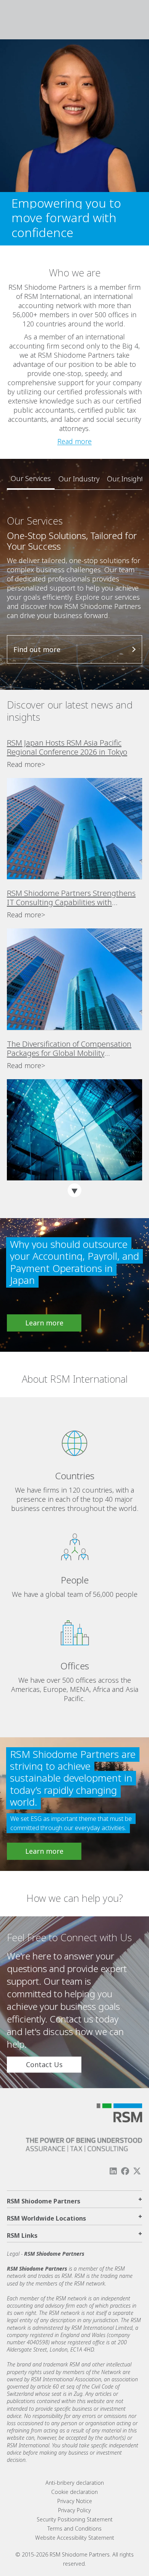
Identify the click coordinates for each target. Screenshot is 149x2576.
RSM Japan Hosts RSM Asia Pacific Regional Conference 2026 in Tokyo (67, 747)
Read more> (26, 764)
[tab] (31, 479)
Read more (74, 441)
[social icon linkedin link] (113, 2171)
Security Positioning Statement (75, 2519)
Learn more (44, 1323)
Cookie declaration (74, 2492)
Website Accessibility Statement (75, 2538)
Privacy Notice (75, 2501)
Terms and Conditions (74, 2528)
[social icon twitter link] (137, 2171)
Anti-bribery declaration (75, 2483)
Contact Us (44, 2065)
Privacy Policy (74, 2510)
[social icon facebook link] (125, 2171)
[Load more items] (74, 1190)
